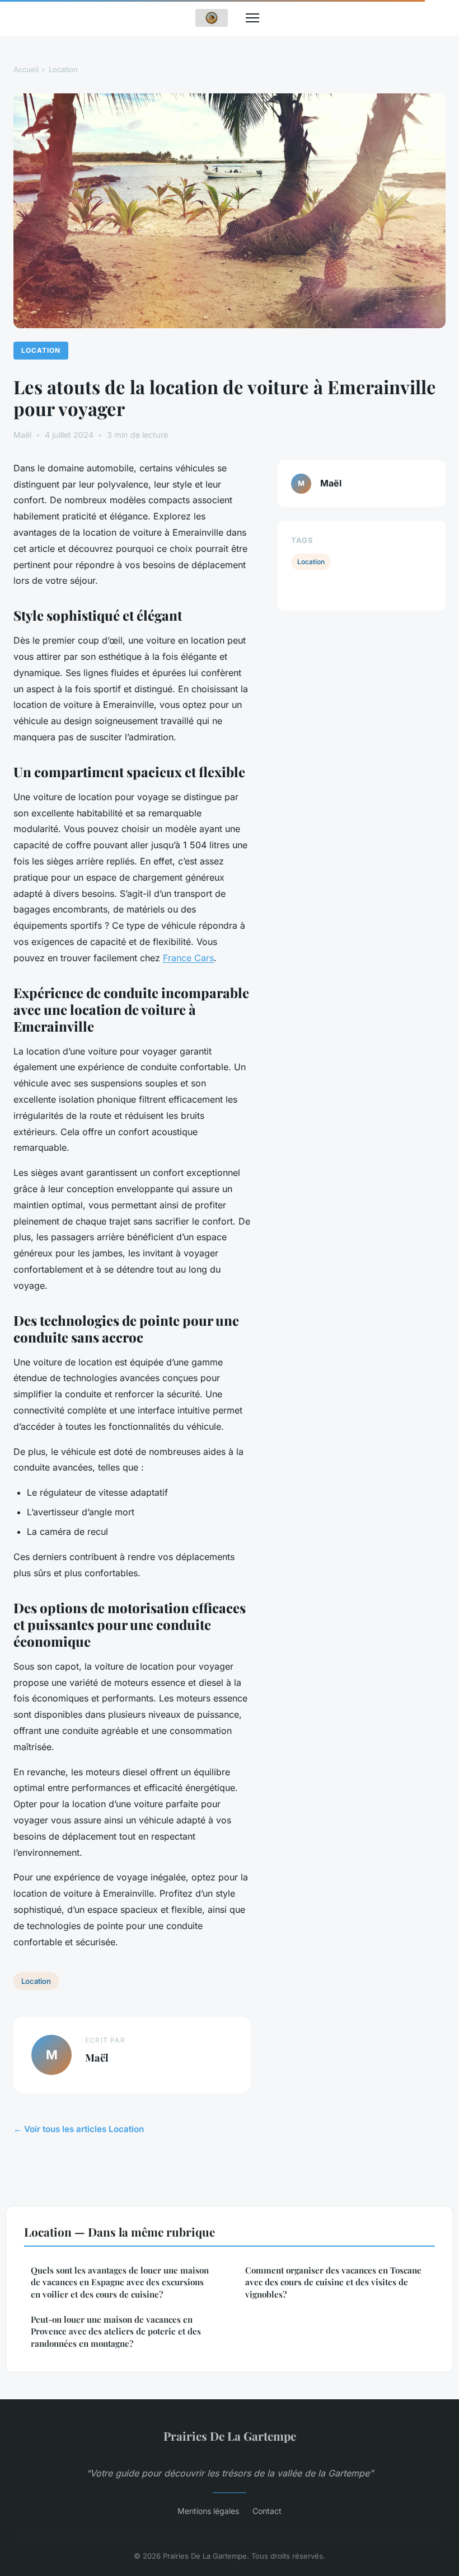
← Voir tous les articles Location (79, 2129)
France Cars (188, 958)
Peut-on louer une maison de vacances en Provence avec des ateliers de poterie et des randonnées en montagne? (116, 2331)
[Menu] (252, 18)
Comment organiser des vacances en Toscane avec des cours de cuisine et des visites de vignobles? (333, 2282)
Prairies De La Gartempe (230, 2436)
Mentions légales (208, 2511)
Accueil (26, 69)
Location (63, 69)
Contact (267, 2511)
